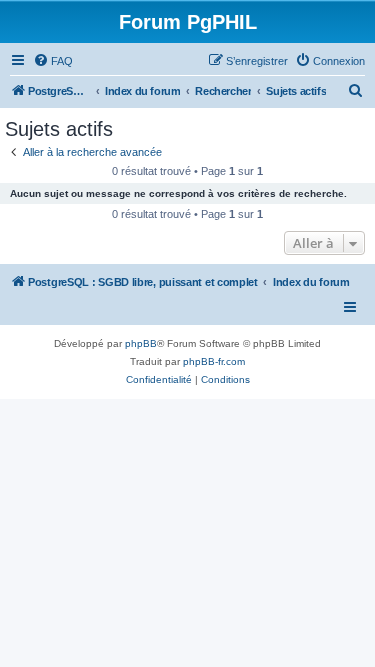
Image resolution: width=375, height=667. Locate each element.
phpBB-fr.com (214, 361)
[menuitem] (53, 61)
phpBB (141, 343)
